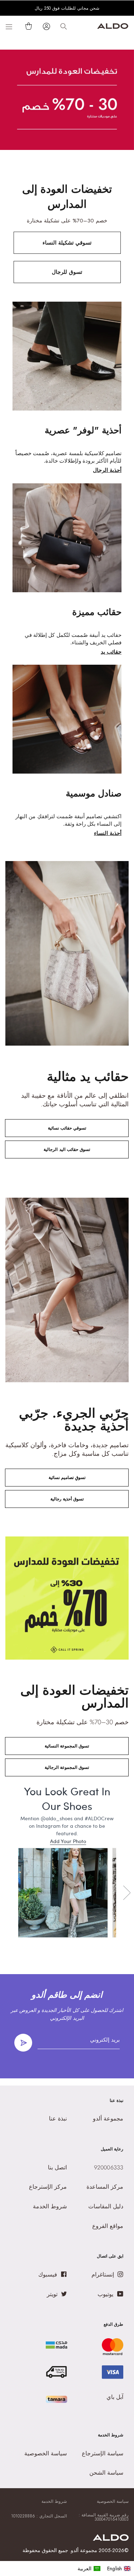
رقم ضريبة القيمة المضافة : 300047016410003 (104, 2517)
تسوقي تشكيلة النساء (67, 243)
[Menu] (9, 26)
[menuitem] (89, 2569)
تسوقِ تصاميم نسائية (67, 1478)
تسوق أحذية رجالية (67, 1499)
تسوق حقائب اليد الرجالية (67, 1149)
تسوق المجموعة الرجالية (67, 1767)
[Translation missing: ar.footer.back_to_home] (111, 2539)
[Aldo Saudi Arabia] (113, 27)
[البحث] (64, 26)
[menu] (104, 2569)
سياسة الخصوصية (113, 2501)
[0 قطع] (27, 26)
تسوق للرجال (67, 272)
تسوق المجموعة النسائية (67, 1746)
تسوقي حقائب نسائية (67, 1128)
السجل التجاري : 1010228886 (39, 2516)
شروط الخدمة (54, 2501)
